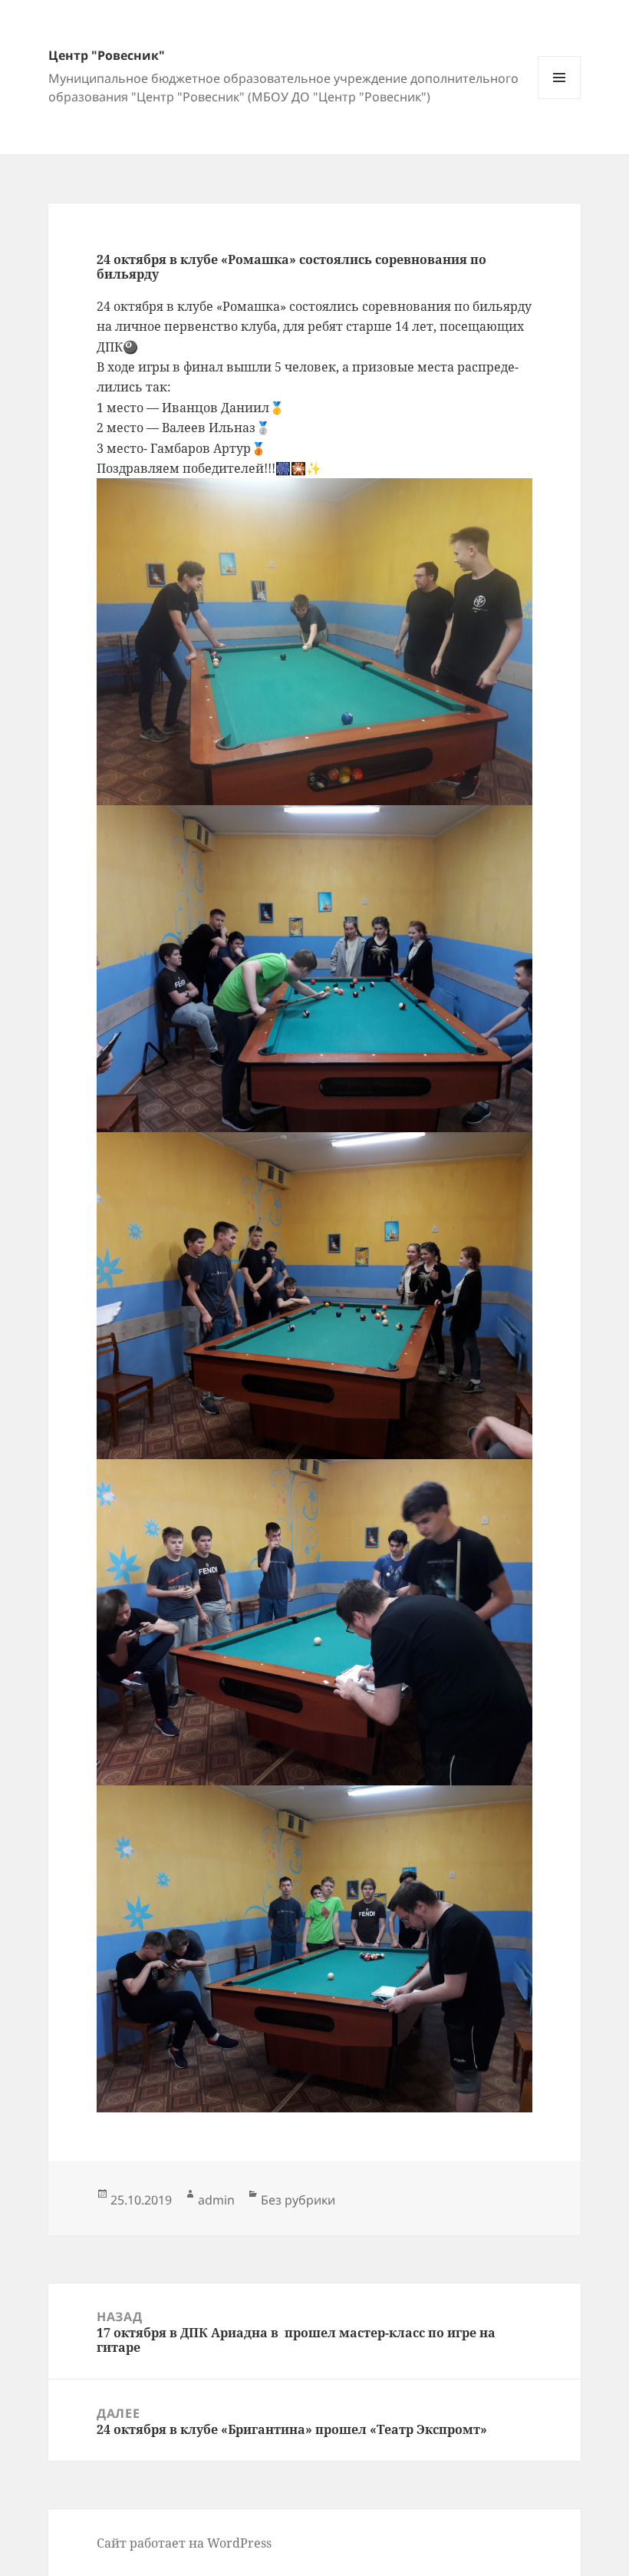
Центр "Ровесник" (107, 55)
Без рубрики (298, 2200)
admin (216, 2200)
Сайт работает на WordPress (184, 2543)
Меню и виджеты (560, 99)
